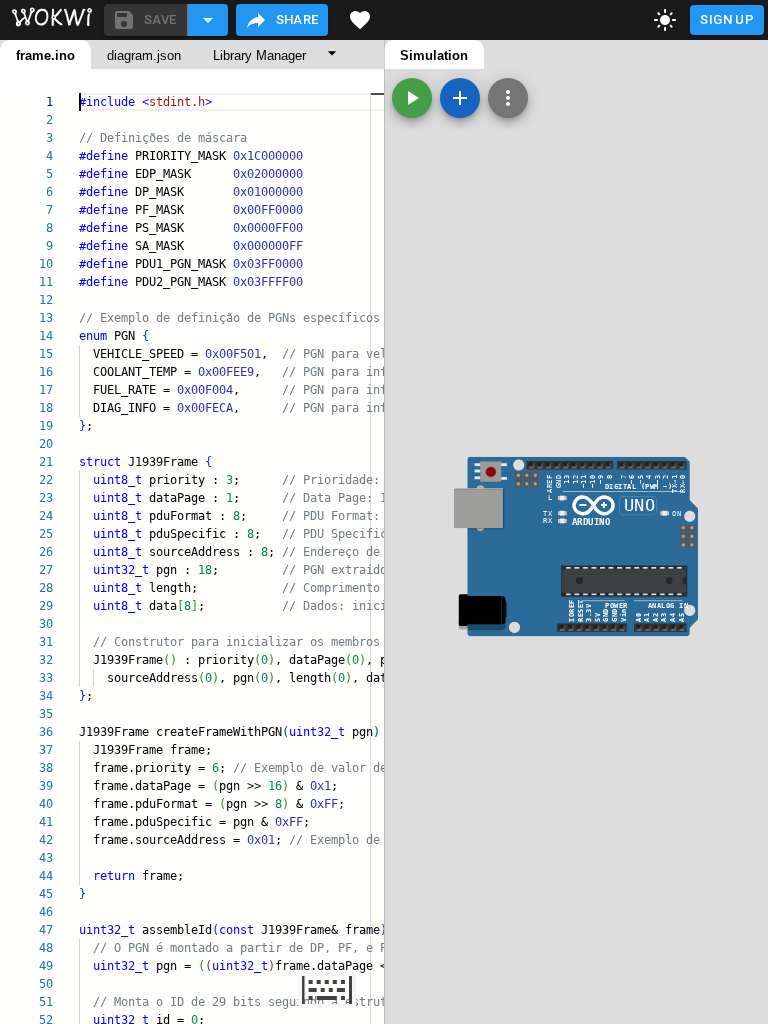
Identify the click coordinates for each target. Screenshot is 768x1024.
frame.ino (45, 55)
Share (297, 19)
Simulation (434, 55)
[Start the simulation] (412, 98)
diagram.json (144, 55)
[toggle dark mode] (665, 20)
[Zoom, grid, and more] (508, 98)
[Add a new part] (460, 98)
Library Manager (259, 55)
